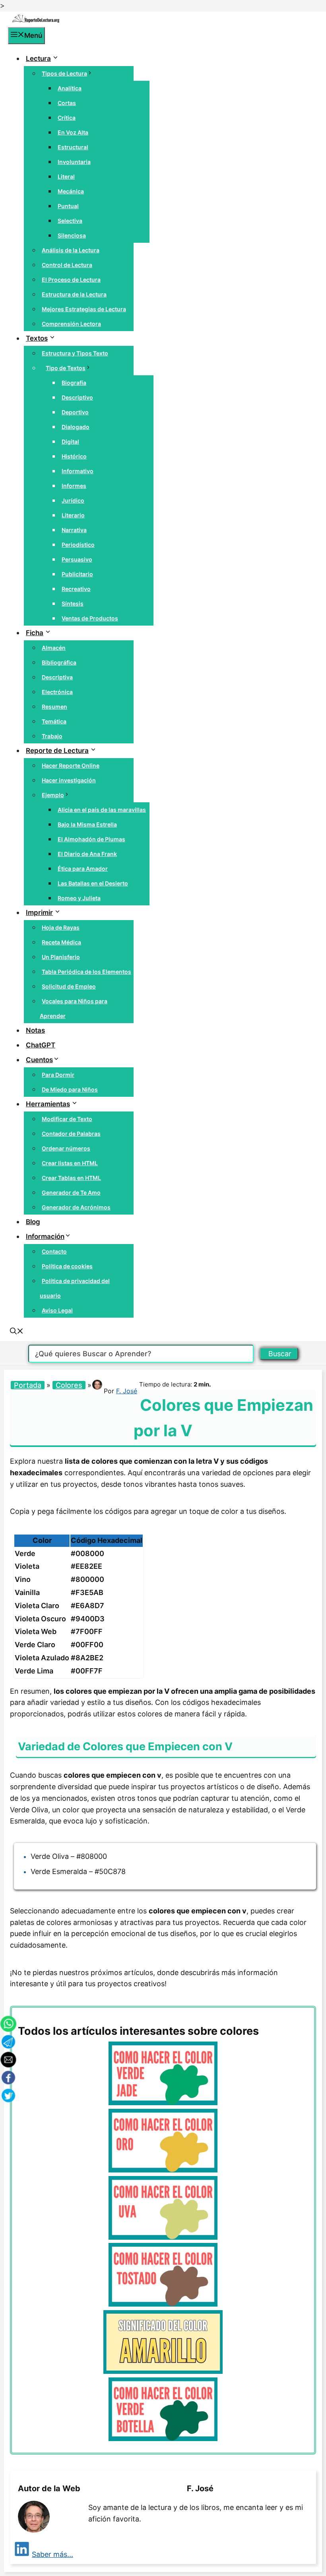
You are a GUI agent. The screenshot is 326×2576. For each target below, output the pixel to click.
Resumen (54, 707)
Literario (73, 515)
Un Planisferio (61, 957)
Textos (37, 338)
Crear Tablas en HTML (71, 1178)
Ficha (35, 633)
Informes (74, 486)
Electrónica (57, 692)
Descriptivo (77, 397)
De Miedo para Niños (70, 1089)
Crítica (67, 118)
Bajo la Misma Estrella (87, 824)
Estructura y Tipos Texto (75, 353)
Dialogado (76, 427)
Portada (28, 1385)
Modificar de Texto (67, 1119)
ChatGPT (41, 1045)
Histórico (74, 456)
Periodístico (78, 545)
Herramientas (48, 1104)
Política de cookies (67, 1266)
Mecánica (71, 191)
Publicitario (77, 574)
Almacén (54, 648)
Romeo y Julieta (79, 898)
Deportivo (75, 412)
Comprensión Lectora (71, 324)
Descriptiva (57, 677)
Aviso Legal (57, 1310)
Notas (35, 1030)
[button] (17, 1332)
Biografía (74, 383)
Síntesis (73, 604)
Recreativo (76, 589)
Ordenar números (66, 1148)
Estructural (73, 147)
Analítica (70, 88)
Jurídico (73, 500)
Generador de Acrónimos (76, 1207)
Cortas (67, 103)
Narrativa (74, 530)
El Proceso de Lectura (71, 280)
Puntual (68, 206)
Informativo (78, 471)
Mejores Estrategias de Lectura (84, 309)
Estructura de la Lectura (74, 294)
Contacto (54, 1251)
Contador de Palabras (71, 1134)
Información (45, 1236)
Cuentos (39, 1060)
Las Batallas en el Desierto (93, 883)
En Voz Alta (73, 132)
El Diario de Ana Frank (87, 854)
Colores (69, 1385)
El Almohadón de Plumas (91, 839)
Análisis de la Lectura (71, 250)
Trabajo (52, 736)
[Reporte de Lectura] (36, 21)
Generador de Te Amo (71, 1192)
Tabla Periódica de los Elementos (86, 972)
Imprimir (39, 913)
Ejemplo (53, 795)
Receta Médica (61, 942)
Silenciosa (72, 235)
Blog (33, 1222)
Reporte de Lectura (57, 751)
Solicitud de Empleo (69, 986)
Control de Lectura (67, 265)
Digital (70, 442)
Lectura (38, 59)
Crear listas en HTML (70, 1163)
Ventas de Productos (90, 618)
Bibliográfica (59, 662)
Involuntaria (74, 162)
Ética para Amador (83, 869)
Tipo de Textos (66, 368)
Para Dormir (58, 1075)
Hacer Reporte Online (71, 765)
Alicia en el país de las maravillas (102, 810)
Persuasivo (77, 559)
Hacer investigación (69, 780)
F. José (127, 1391)
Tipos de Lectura (64, 73)
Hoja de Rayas (61, 927)
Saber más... (52, 2554)
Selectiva (70, 221)
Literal (66, 176)
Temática (54, 721)
